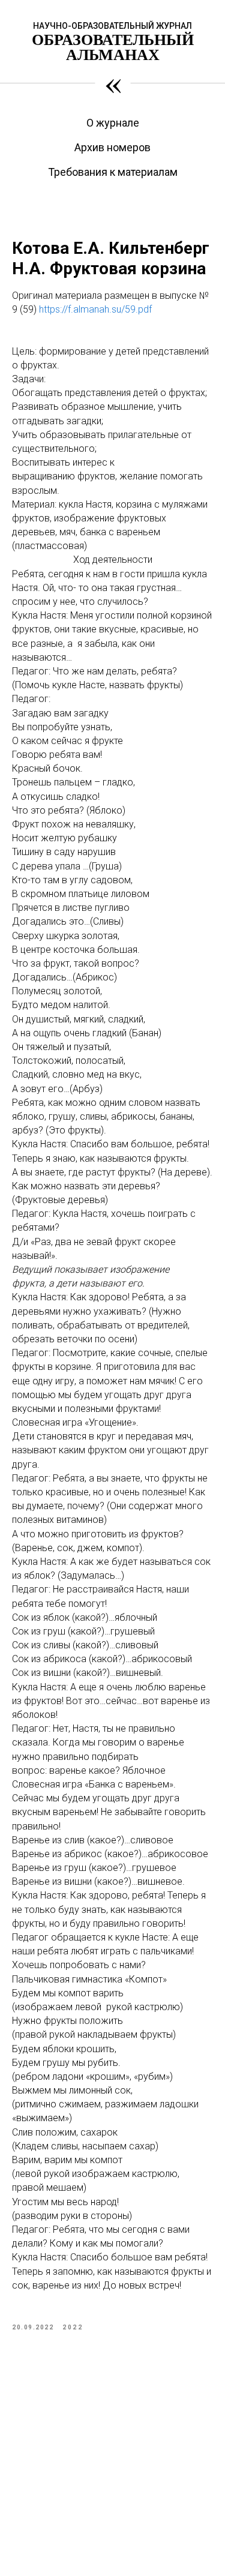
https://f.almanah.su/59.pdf (95, 309)
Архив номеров (112, 147)
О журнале (113, 123)
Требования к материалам (113, 172)
